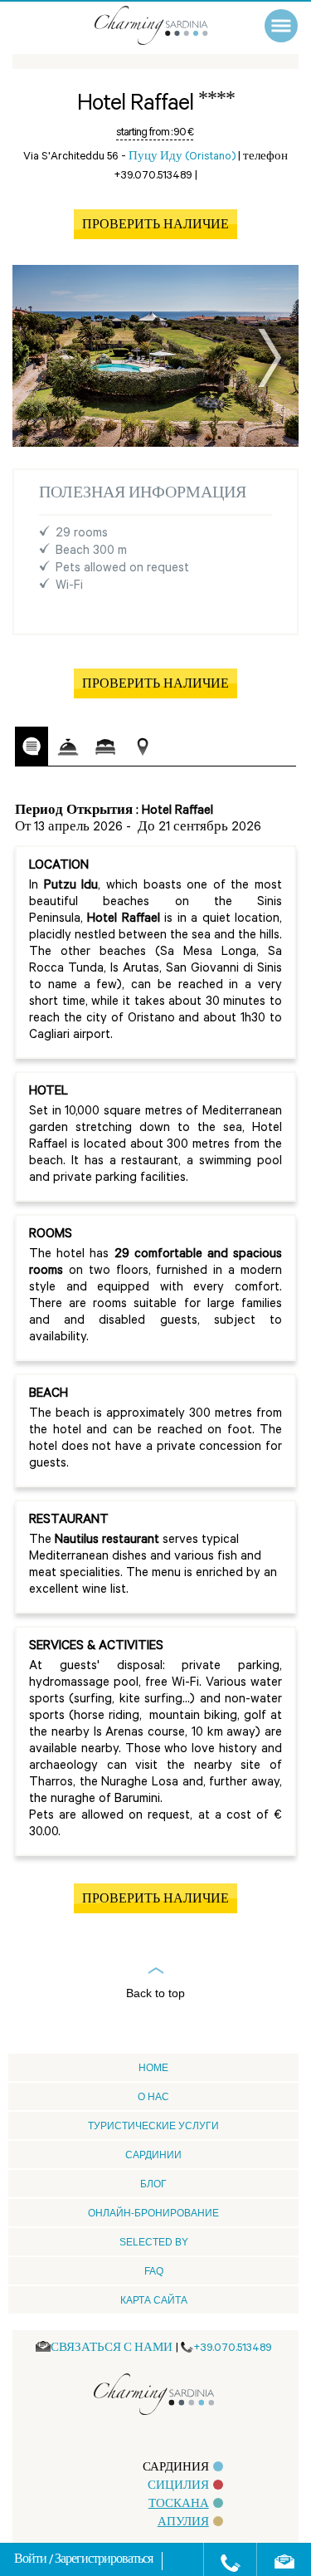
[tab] (32, 747)
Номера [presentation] (105, 747)
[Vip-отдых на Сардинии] (168, 25)
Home (153, 2068)
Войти (32, 2561)
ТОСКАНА (179, 2505)
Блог (153, 2184)
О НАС (153, 2097)
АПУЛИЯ (183, 2523)
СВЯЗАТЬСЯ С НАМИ (112, 2349)
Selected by (154, 2242)
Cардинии (153, 2155)
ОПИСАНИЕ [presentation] (32, 746)
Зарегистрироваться (104, 2561)
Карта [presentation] (143, 747)
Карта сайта (154, 2300)
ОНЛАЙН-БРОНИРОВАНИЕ (153, 2213)
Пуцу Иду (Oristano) (182, 157)
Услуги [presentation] (68, 747)
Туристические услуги (153, 2126)
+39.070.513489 (233, 2349)
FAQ (154, 2271)
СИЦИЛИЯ (178, 2487)
